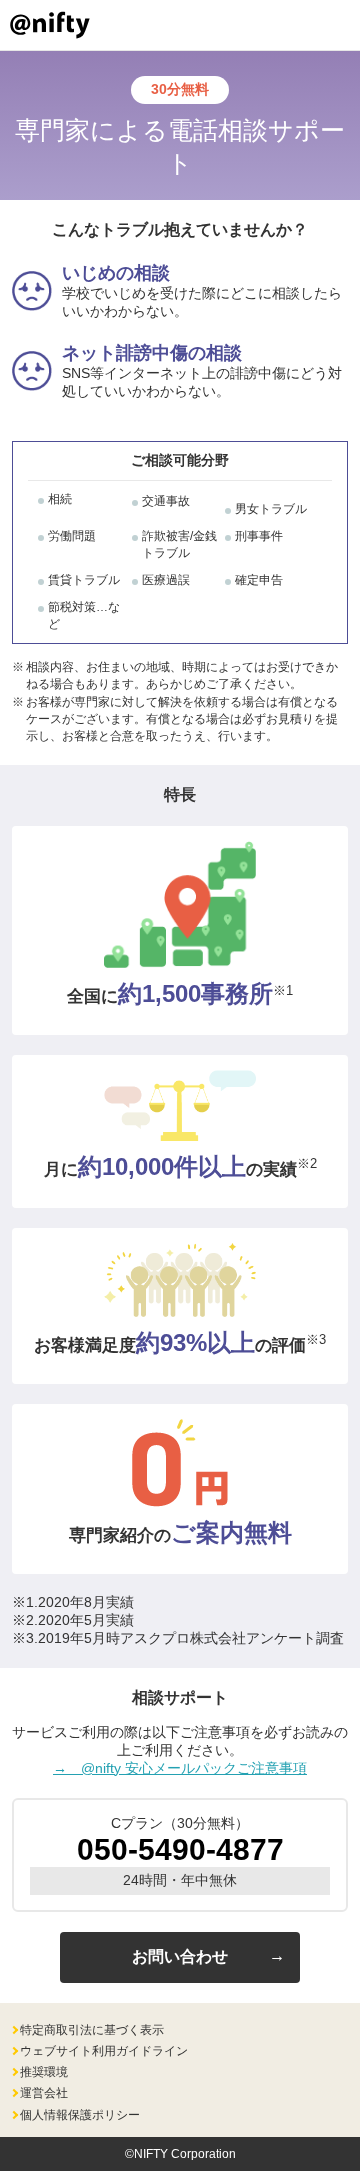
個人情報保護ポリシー (80, 2115)
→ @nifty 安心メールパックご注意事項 (180, 1768)
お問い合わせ (180, 1956)
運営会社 (44, 2093)
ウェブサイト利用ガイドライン (104, 2051)
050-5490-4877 (180, 1849)
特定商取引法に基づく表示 (92, 2030)
